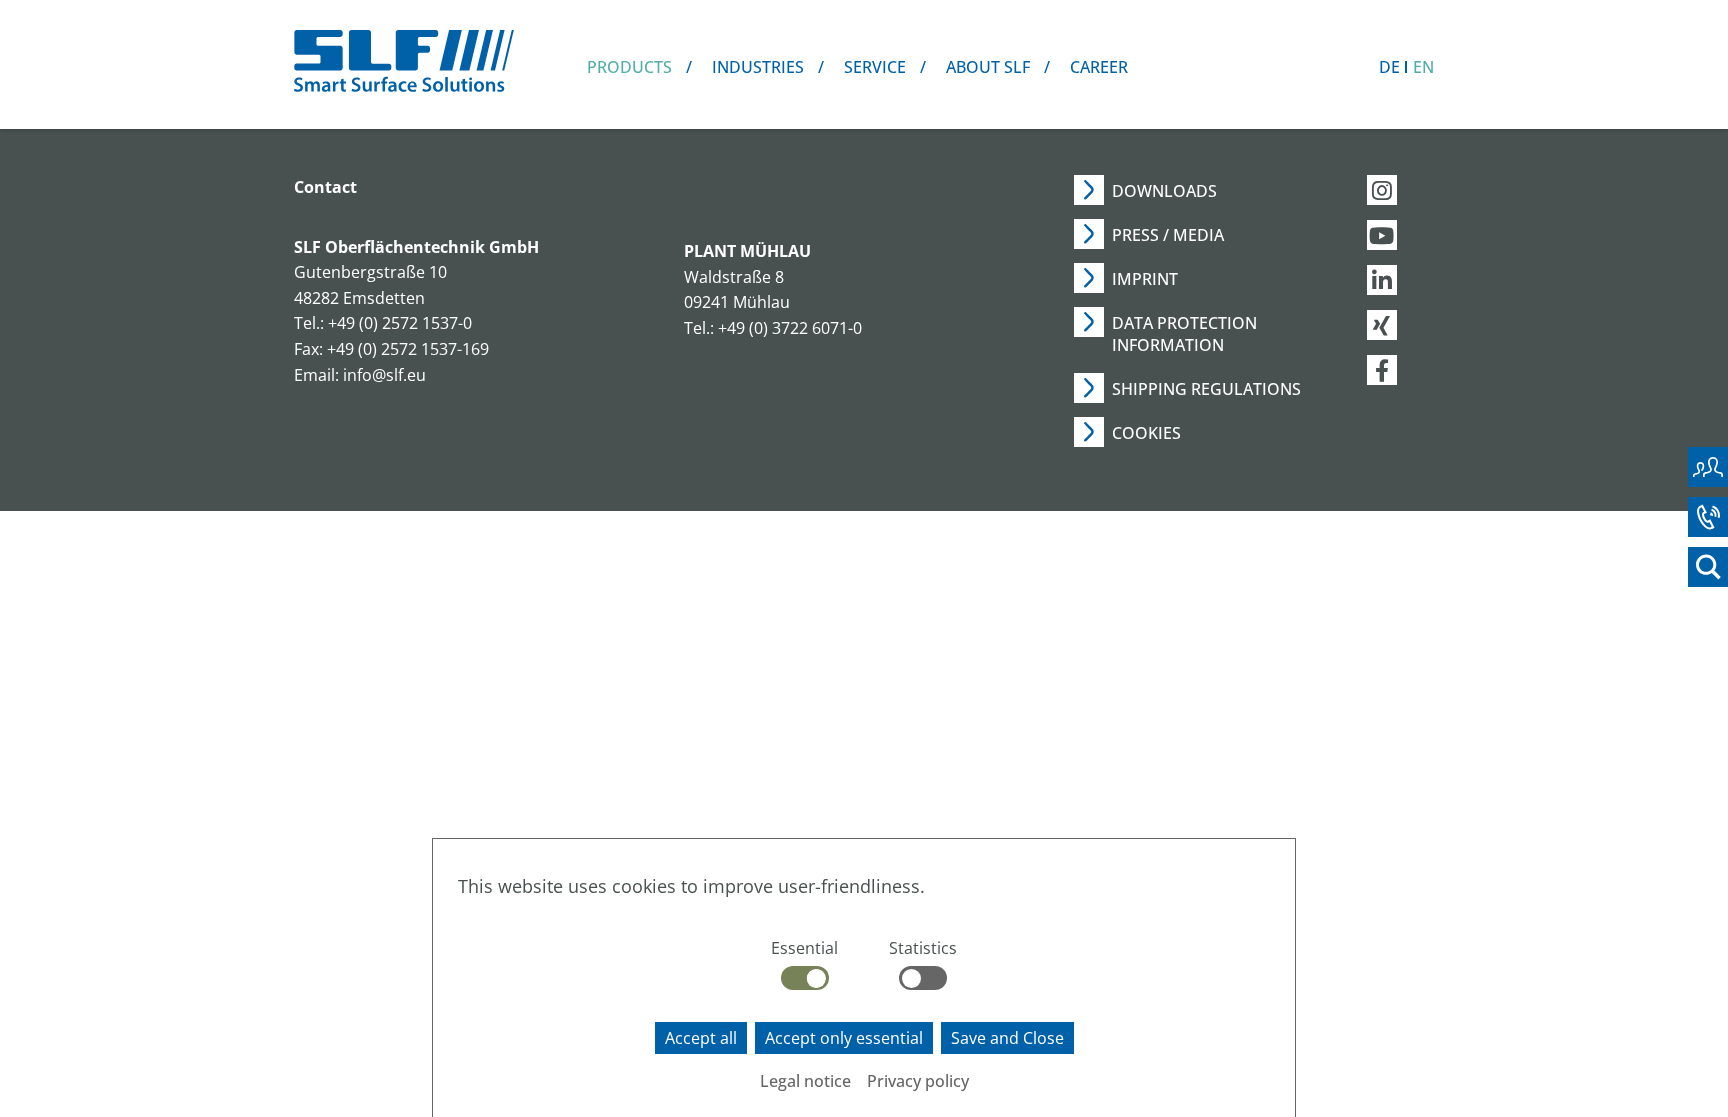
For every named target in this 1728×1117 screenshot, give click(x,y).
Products (629, 67)
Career (1099, 67)
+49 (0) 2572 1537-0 (400, 323)
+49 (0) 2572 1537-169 (408, 349)
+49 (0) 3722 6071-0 (790, 328)
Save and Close (1007, 1038)
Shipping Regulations (1206, 389)
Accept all (701, 1038)
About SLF (988, 67)
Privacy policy (918, 1081)
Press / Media (1168, 235)
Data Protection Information (1184, 334)
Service (875, 67)
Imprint (1145, 279)
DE (1389, 67)
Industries (758, 67)
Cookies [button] (1146, 433)
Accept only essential (844, 1038)
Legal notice (805, 1081)
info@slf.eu (384, 375)
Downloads (1164, 191)
